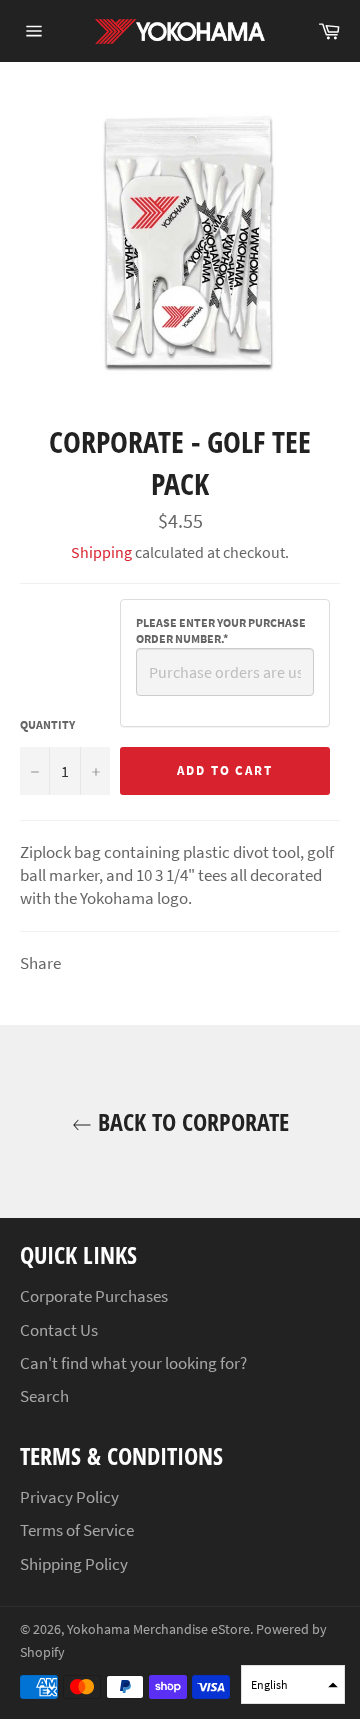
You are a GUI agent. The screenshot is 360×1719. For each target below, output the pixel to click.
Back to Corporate (190, 1121)
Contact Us (59, 1330)
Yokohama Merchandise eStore (158, 1629)
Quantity (47, 724)
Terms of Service (77, 1530)
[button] (293, 1684)
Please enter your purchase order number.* (221, 631)
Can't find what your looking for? (133, 1363)
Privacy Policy (69, 1497)
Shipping (101, 552)
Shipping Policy (74, 1564)
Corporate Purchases (94, 1296)
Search (44, 1396)
